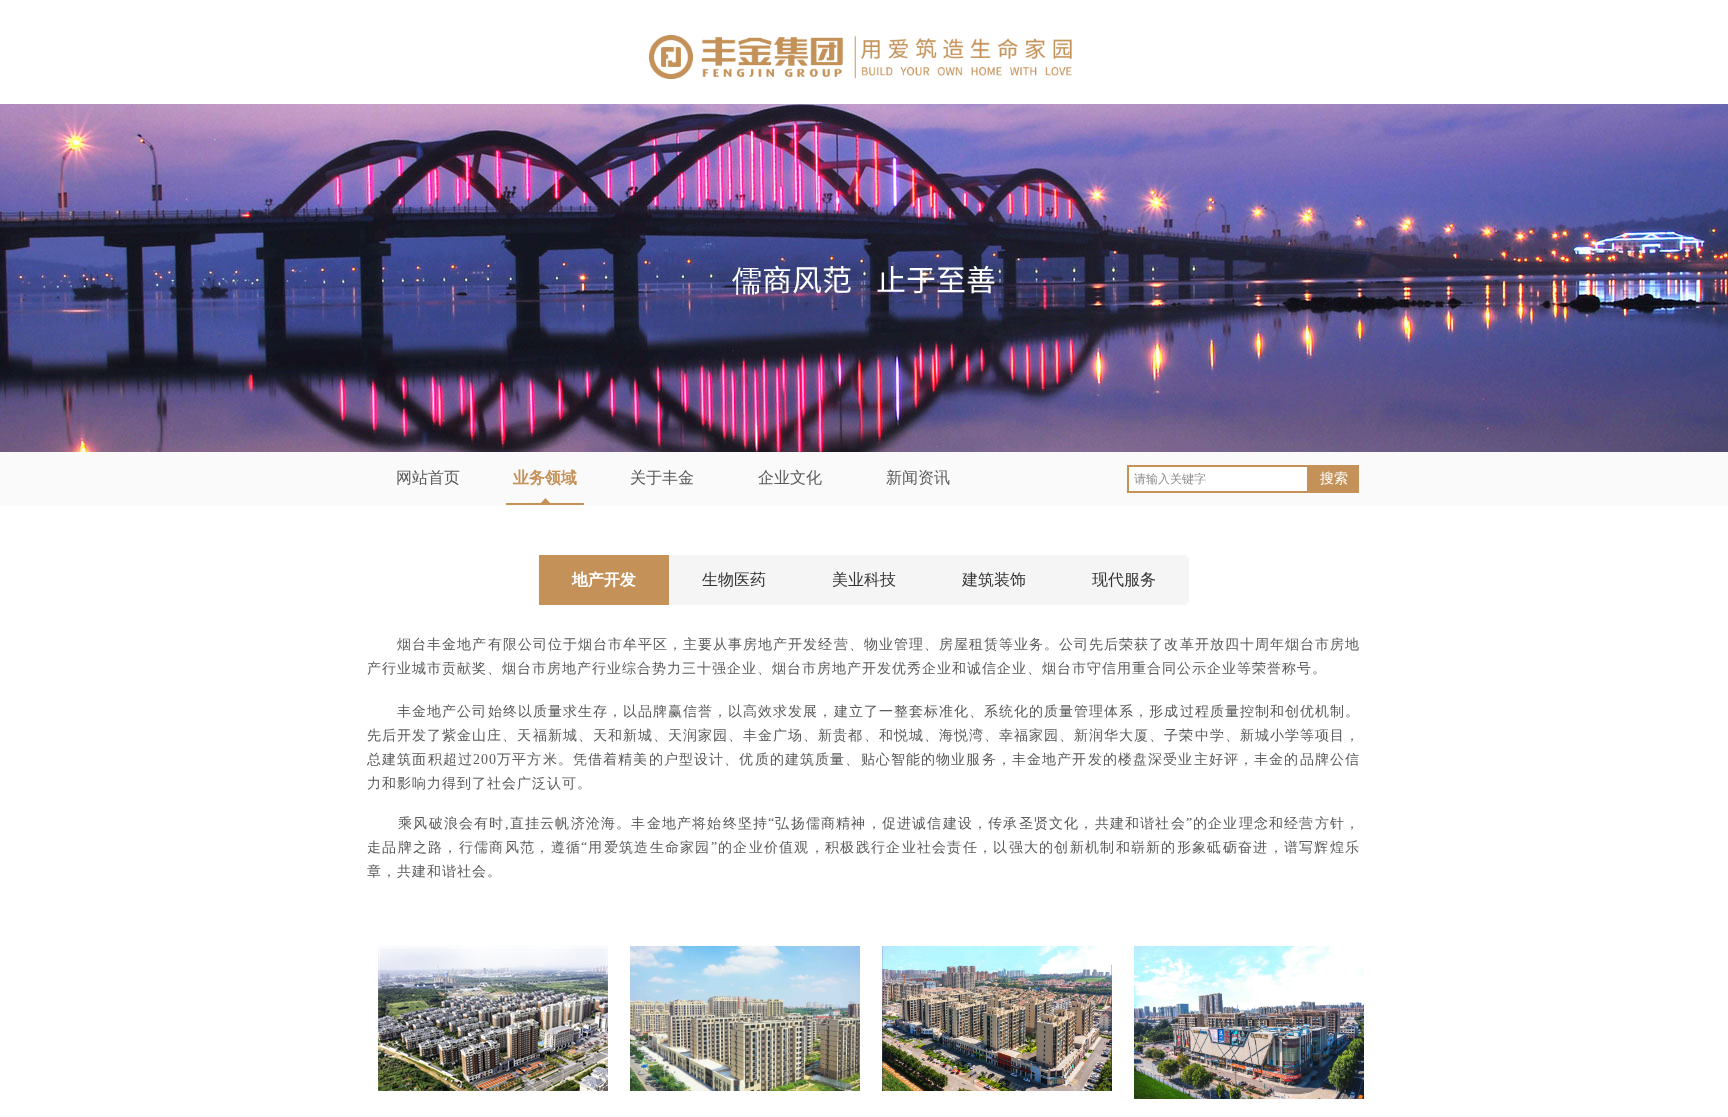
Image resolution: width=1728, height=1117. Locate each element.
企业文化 (790, 477)
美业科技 (864, 579)
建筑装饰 (994, 579)
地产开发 (604, 579)
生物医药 (734, 579)
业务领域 (545, 477)
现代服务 (1124, 579)
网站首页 (428, 477)
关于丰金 (662, 477)
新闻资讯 (918, 477)
